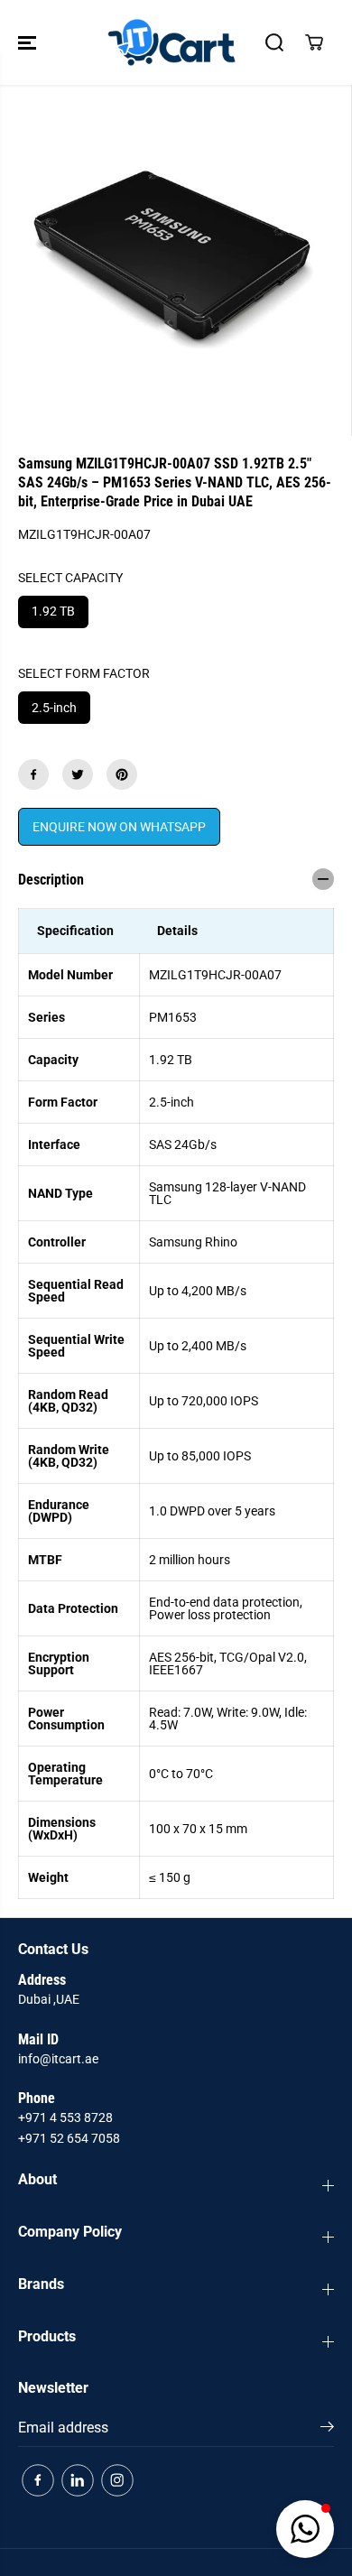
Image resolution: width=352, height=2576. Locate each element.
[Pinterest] (122, 774)
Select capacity (70, 578)
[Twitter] (78, 774)
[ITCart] (171, 42)
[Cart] (314, 42)
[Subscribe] (327, 2430)
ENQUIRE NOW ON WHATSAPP (119, 827)
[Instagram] (117, 2480)
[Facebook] (33, 774)
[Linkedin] (78, 2480)
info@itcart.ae (58, 2059)
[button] (29, 42)
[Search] (274, 42)
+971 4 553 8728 (65, 2117)
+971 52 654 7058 (69, 2138)
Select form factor (84, 673)
